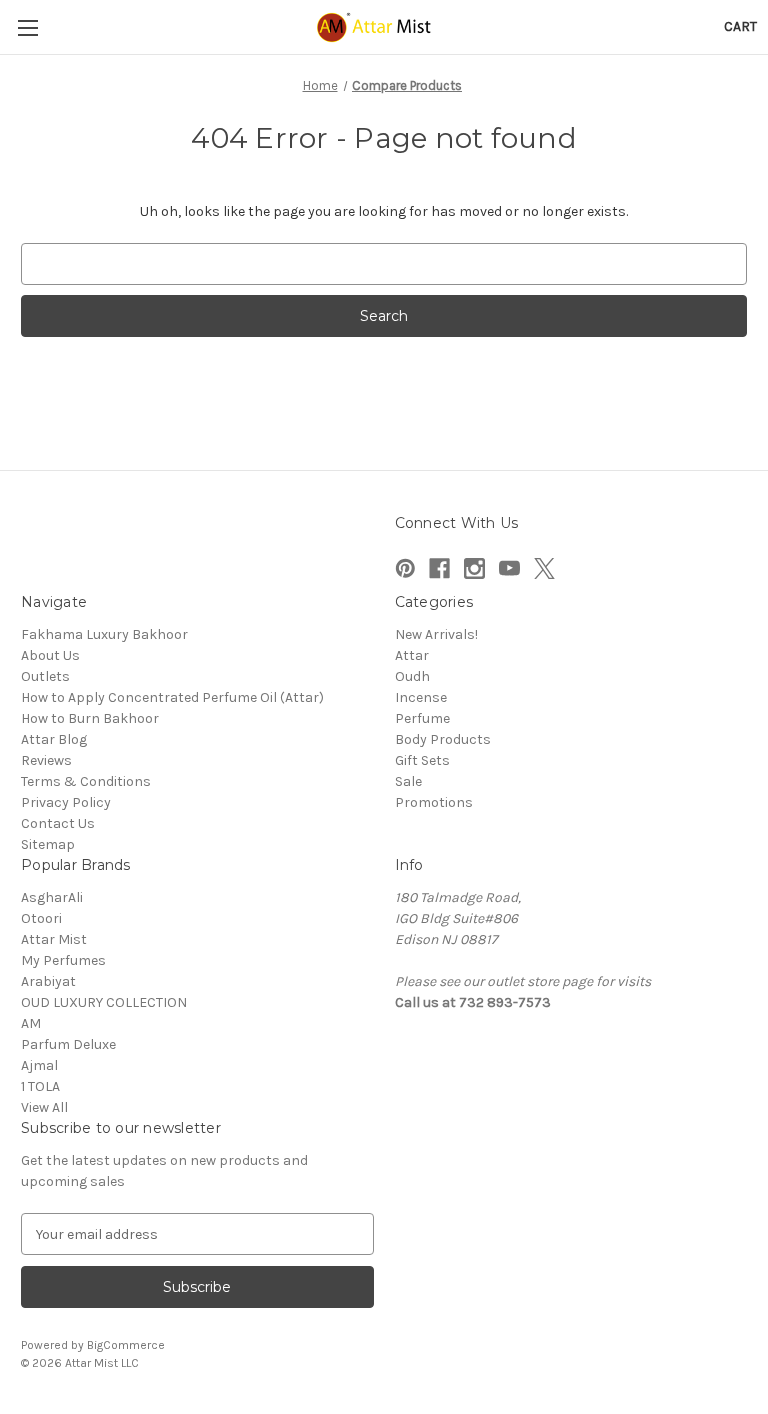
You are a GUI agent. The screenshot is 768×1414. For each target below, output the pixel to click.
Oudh (412, 676)
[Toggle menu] (27, 27)
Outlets (45, 676)
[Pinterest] (405, 568)
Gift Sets (422, 760)
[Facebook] (439, 568)
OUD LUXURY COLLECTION (104, 1002)
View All (44, 1107)
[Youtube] (509, 568)
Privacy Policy (66, 802)
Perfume (422, 718)
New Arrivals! (436, 634)
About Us (50, 655)
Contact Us (58, 823)
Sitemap (48, 844)
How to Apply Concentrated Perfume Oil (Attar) (172, 697)
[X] (544, 568)
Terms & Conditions (86, 781)
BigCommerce (126, 1345)
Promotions (434, 802)
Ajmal (39, 1065)
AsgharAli (52, 897)
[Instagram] (474, 568)
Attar (412, 655)
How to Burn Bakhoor (90, 718)
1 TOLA (40, 1086)
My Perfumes (63, 960)
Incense (421, 697)
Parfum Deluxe (68, 1044)
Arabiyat (48, 981)
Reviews (46, 760)
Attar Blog (54, 739)
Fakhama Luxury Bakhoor (104, 634)
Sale (408, 781)
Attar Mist (54, 939)
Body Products (443, 739)
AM (31, 1023)
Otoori (41, 918)
